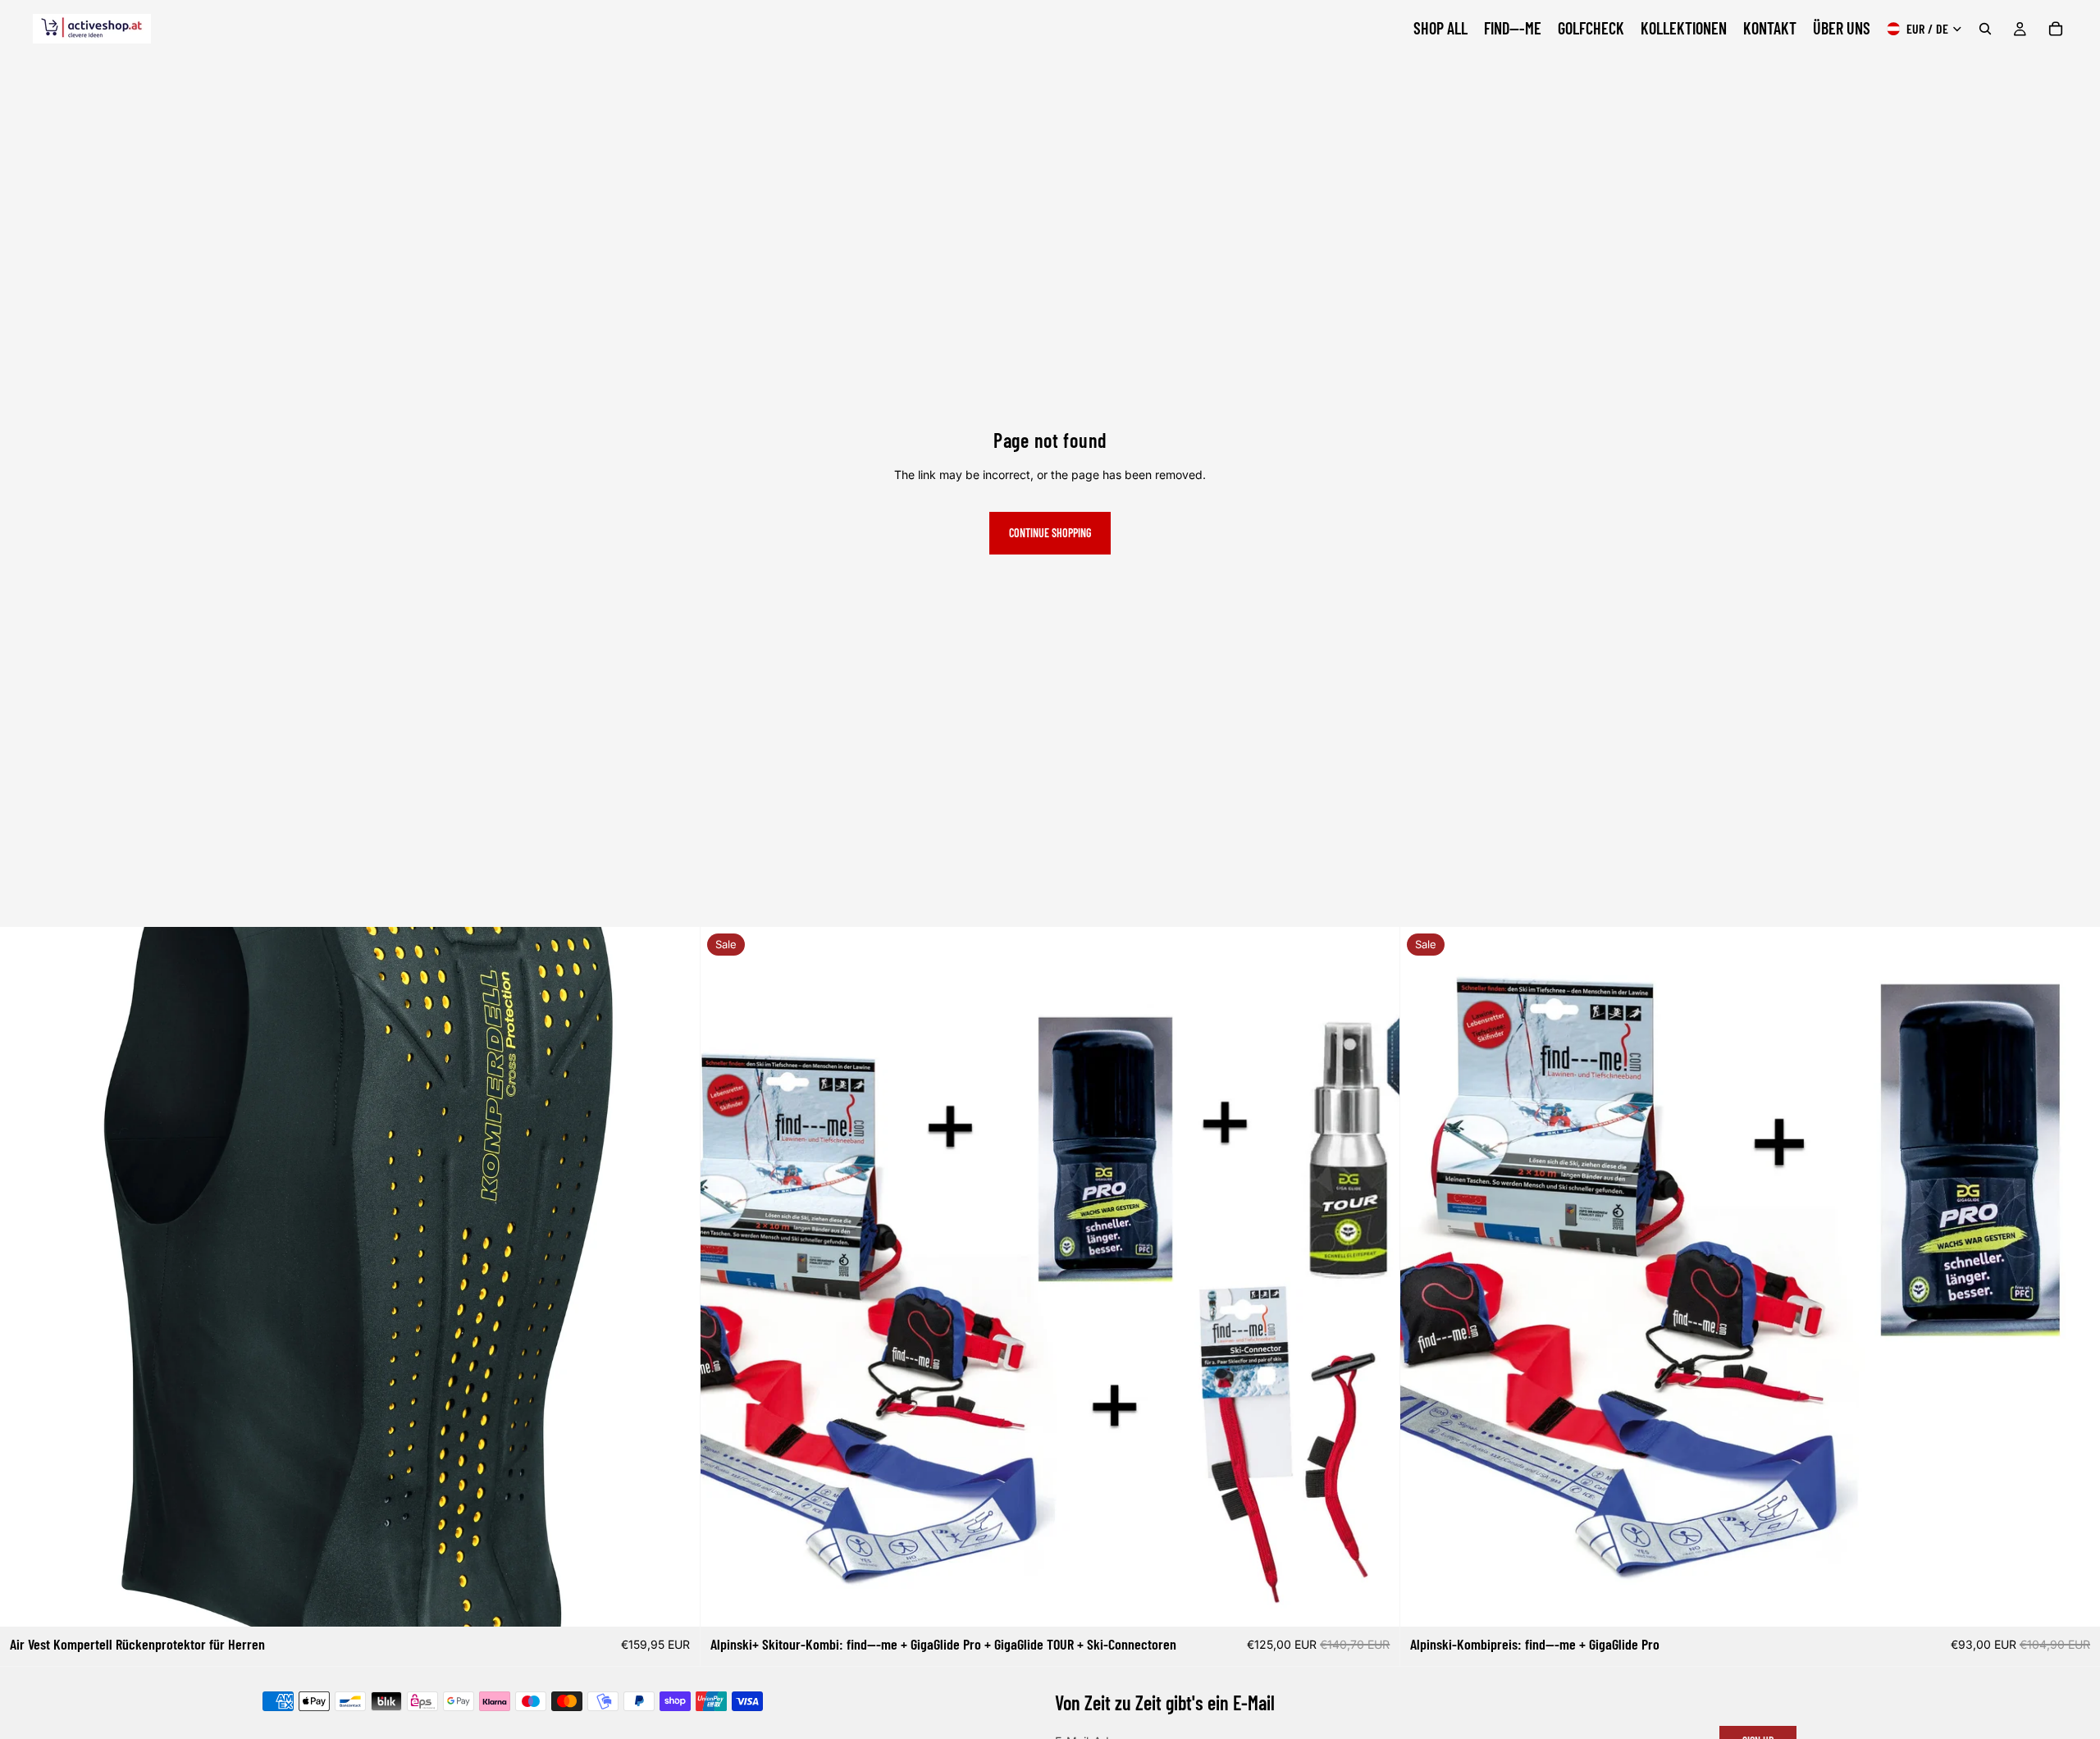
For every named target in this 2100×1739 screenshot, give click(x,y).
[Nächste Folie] (1375, 1277)
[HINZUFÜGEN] (674, 1602)
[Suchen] (1985, 29)
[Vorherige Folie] (725, 1277)
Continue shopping (1050, 533)
